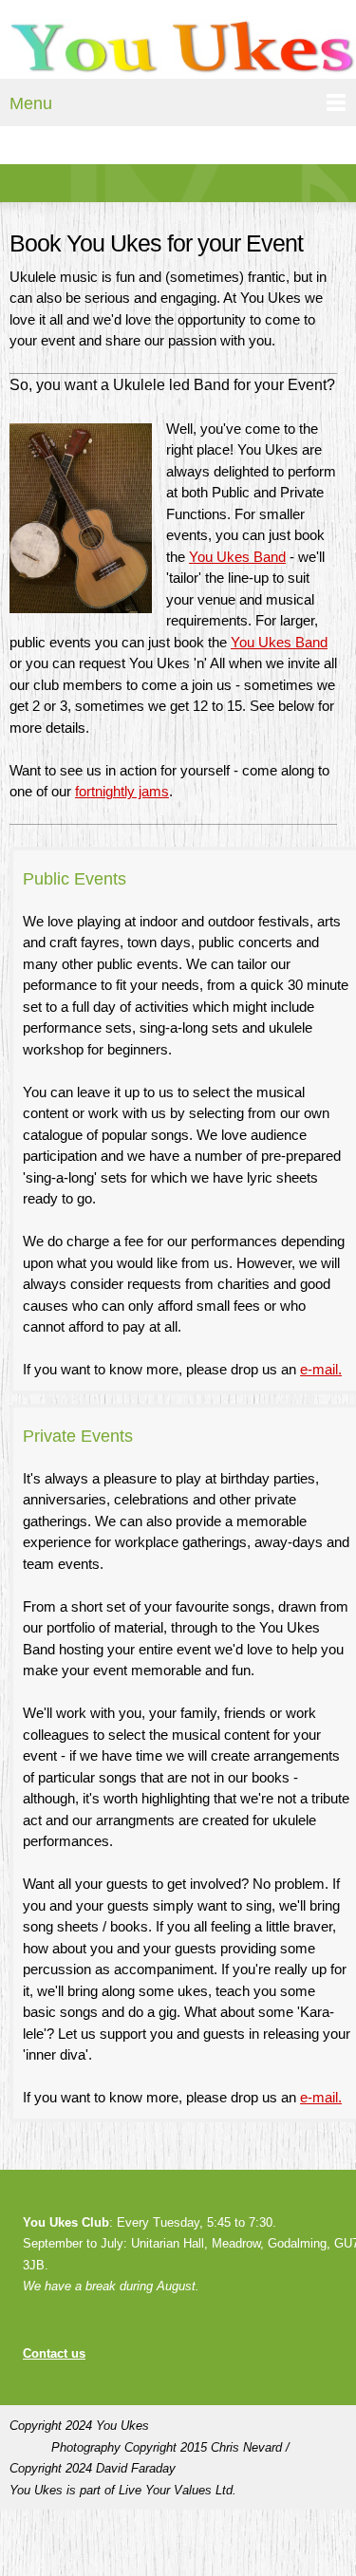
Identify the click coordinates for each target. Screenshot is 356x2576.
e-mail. (321, 1369)
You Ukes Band (237, 557)
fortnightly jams (122, 791)
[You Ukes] (183, 49)
